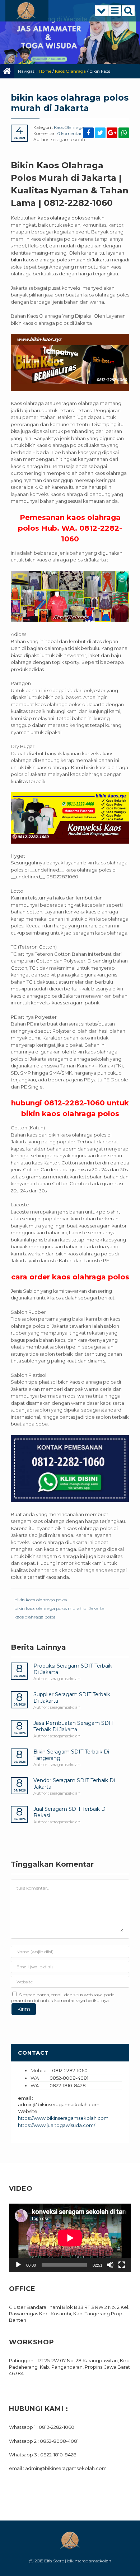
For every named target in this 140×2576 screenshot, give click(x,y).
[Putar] (18, 2265)
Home (45, 71)
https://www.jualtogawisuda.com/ (57, 2125)
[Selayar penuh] (122, 2265)
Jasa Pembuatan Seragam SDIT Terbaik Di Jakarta (73, 1726)
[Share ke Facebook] (88, 133)
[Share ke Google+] (112, 133)
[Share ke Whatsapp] (124, 133)
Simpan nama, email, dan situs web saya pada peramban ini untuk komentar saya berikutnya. (63, 1998)
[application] (70, 2238)
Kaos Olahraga (70, 71)
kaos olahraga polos (35, 1617)
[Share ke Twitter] (100, 133)
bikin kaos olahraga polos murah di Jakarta (59, 1608)
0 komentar (70, 133)
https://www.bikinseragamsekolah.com (63, 2118)
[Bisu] (110, 2265)
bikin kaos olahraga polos (41, 1600)
